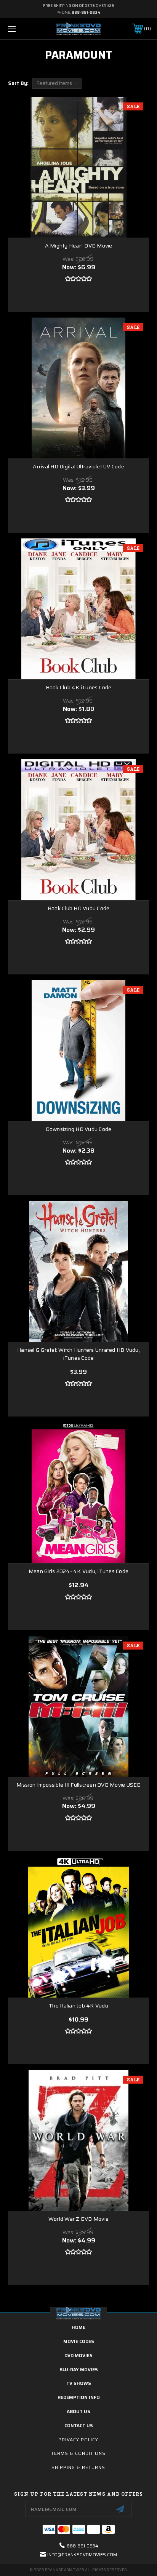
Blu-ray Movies (79, 2369)
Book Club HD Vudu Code (79, 908)
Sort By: (18, 83)
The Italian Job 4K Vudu (78, 2006)
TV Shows (79, 2383)
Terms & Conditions (78, 2453)
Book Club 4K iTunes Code (79, 688)
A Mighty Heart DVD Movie (79, 246)
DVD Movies (78, 2355)
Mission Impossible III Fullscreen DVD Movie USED (79, 1785)
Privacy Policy (78, 2439)
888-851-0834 (86, 12)
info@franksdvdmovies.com (82, 2554)
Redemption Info (79, 2397)
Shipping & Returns (78, 2467)
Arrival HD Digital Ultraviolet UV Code (78, 467)
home (78, 2327)
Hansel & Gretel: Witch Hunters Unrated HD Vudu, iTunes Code (78, 1354)
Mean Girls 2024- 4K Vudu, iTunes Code (78, 1571)
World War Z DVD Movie (78, 2219)
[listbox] (57, 83)
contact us (79, 2425)
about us (78, 2411)
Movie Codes (79, 2341)
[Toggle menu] (22, 29)
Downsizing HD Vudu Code (79, 1129)
